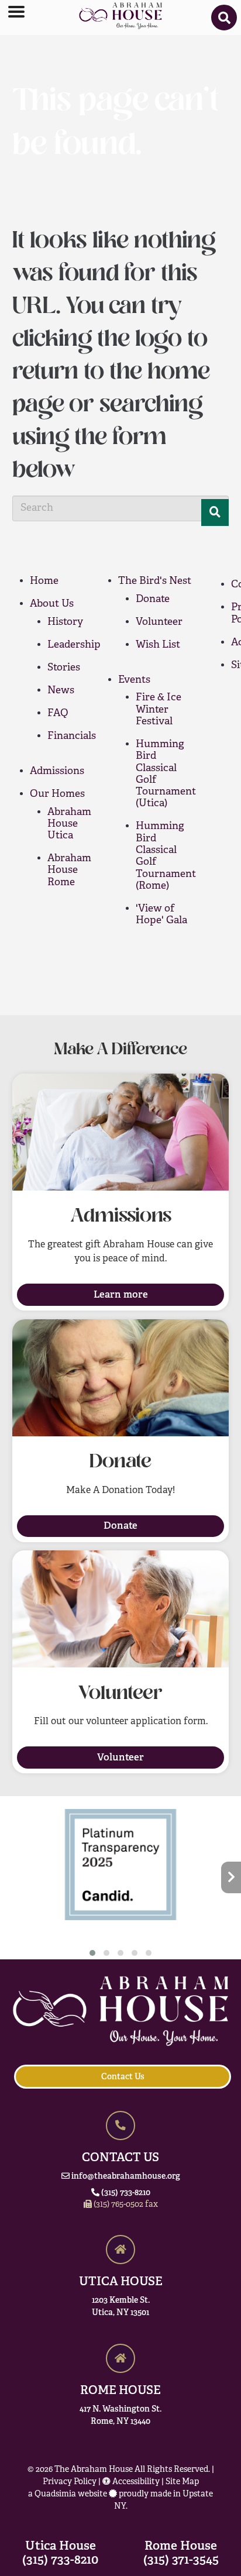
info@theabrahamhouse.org (125, 2176)
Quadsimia (55, 2494)
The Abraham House (94, 2470)
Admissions (57, 771)
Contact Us (123, 2076)
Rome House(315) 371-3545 (181, 2552)
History (65, 622)
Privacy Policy (70, 2482)
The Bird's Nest (155, 581)
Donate (153, 599)
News (61, 691)
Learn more (121, 1294)
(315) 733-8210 (125, 2192)
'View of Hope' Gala (161, 915)
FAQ (58, 713)
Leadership (74, 645)
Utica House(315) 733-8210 (60, 2552)
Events (134, 680)
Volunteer (159, 622)
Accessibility (135, 2482)
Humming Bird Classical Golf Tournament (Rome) (166, 856)
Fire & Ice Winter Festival (159, 710)
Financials (72, 736)
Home (44, 581)
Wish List (158, 645)
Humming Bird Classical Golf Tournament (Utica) (166, 774)
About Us (52, 604)
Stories (64, 668)
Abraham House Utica (69, 824)
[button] (92, 1953)
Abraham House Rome (69, 871)
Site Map (182, 2482)
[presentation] (10, 1878)
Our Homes (57, 794)
